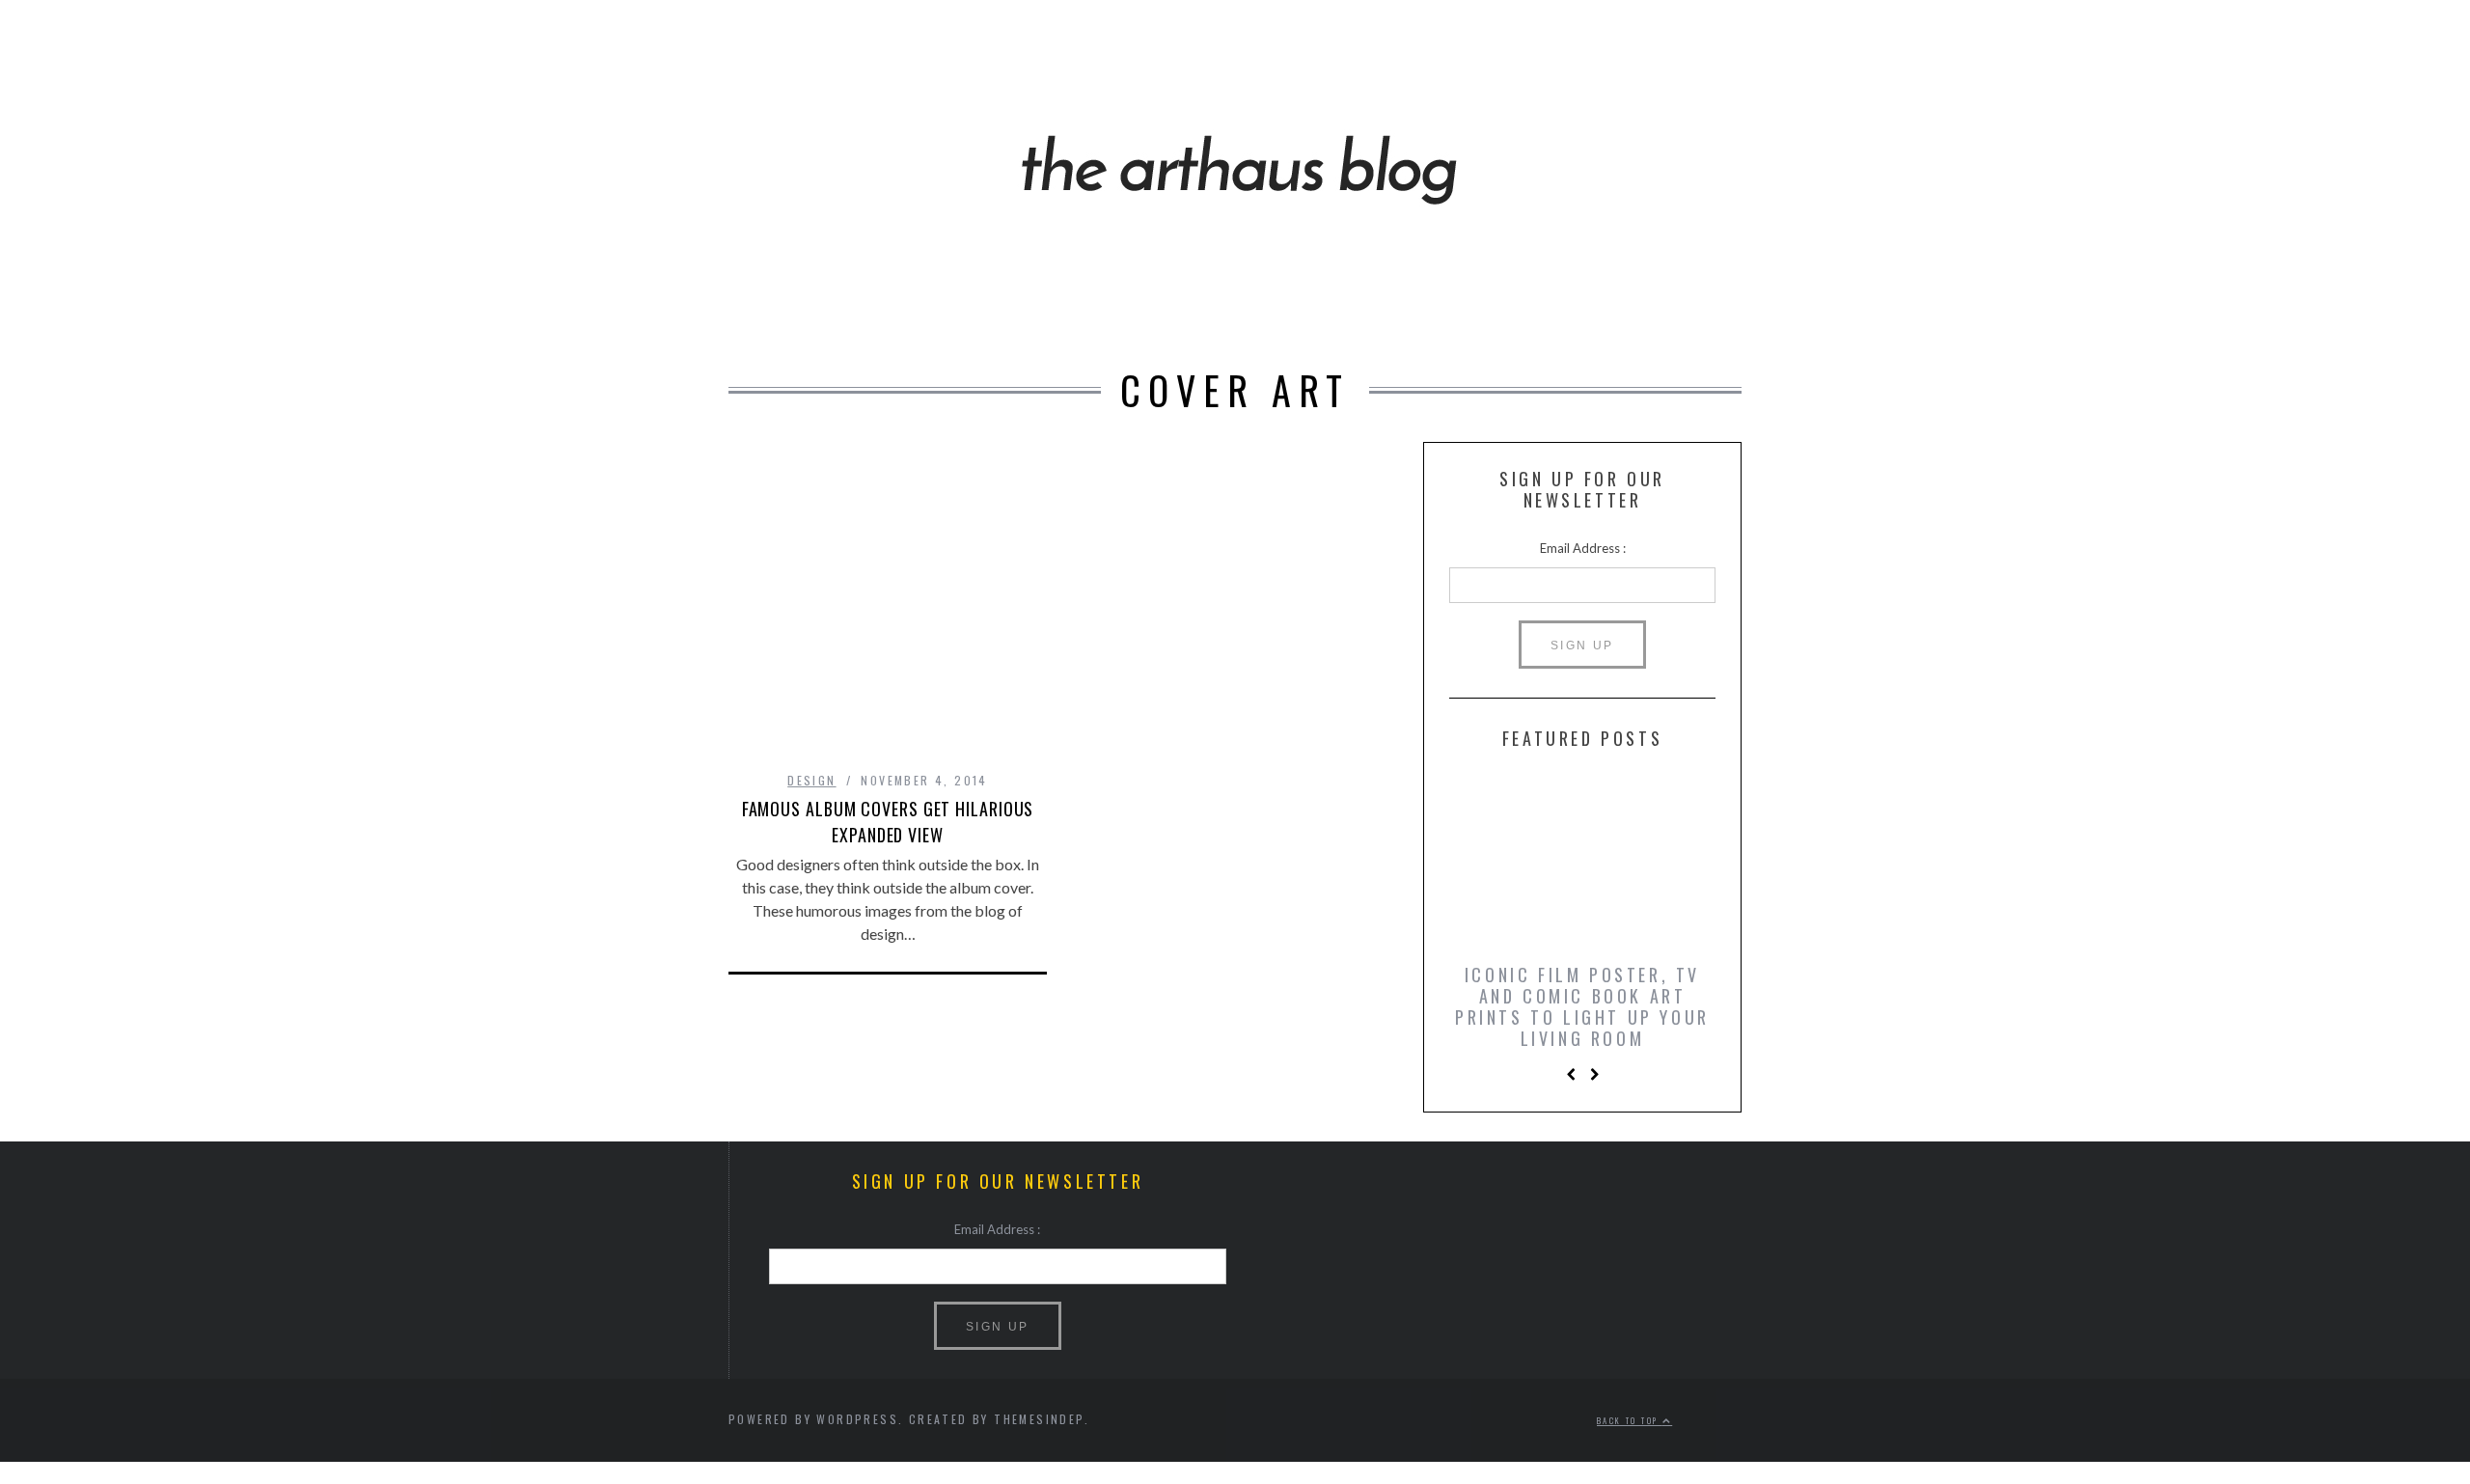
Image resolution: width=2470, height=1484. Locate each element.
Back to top (1630, 1421)
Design (811, 780)
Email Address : (1583, 548)
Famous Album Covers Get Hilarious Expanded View (888, 822)
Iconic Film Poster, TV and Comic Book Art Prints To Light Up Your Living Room (1582, 1006)
